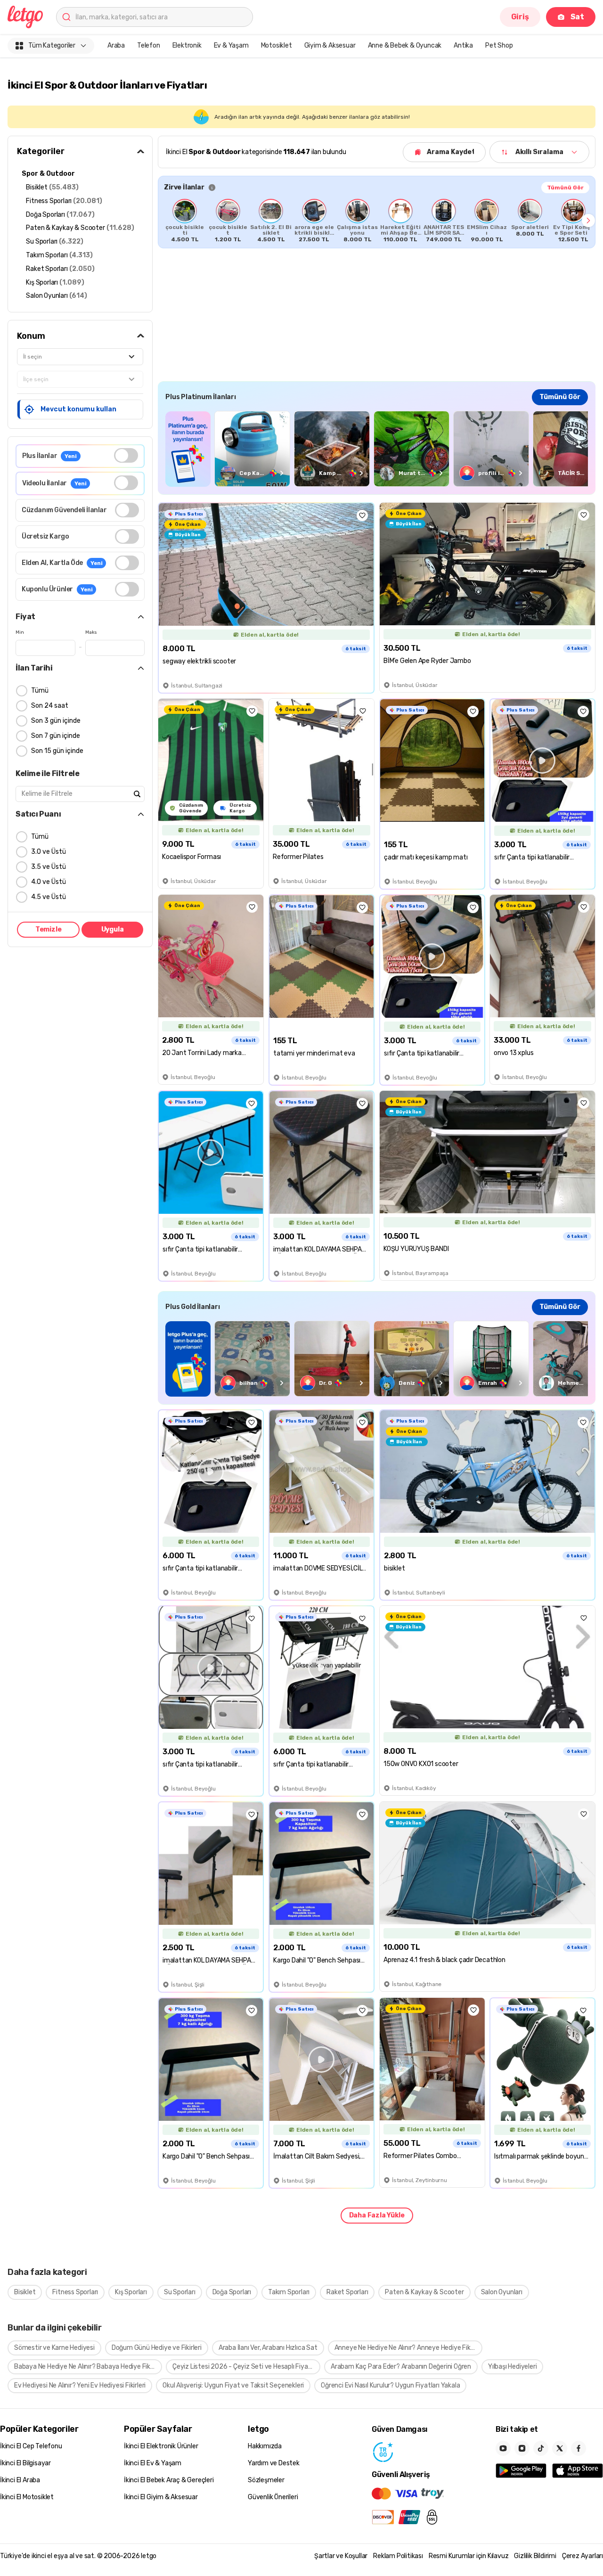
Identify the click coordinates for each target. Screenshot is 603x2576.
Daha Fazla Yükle (377, 2215)
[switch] (126, 455)
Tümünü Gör (565, 188)
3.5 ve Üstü (49, 867)
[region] (377, 221)
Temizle (49, 929)
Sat (577, 17)
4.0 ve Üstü (49, 882)
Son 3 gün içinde (56, 721)
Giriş (520, 17)
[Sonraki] (588, 221)
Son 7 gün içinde (56, 736)
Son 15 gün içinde (57, 751)
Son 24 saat (50, 706)
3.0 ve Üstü (49, 852)
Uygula (113, 929)
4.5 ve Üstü (49, 897)
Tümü (40, 691)
